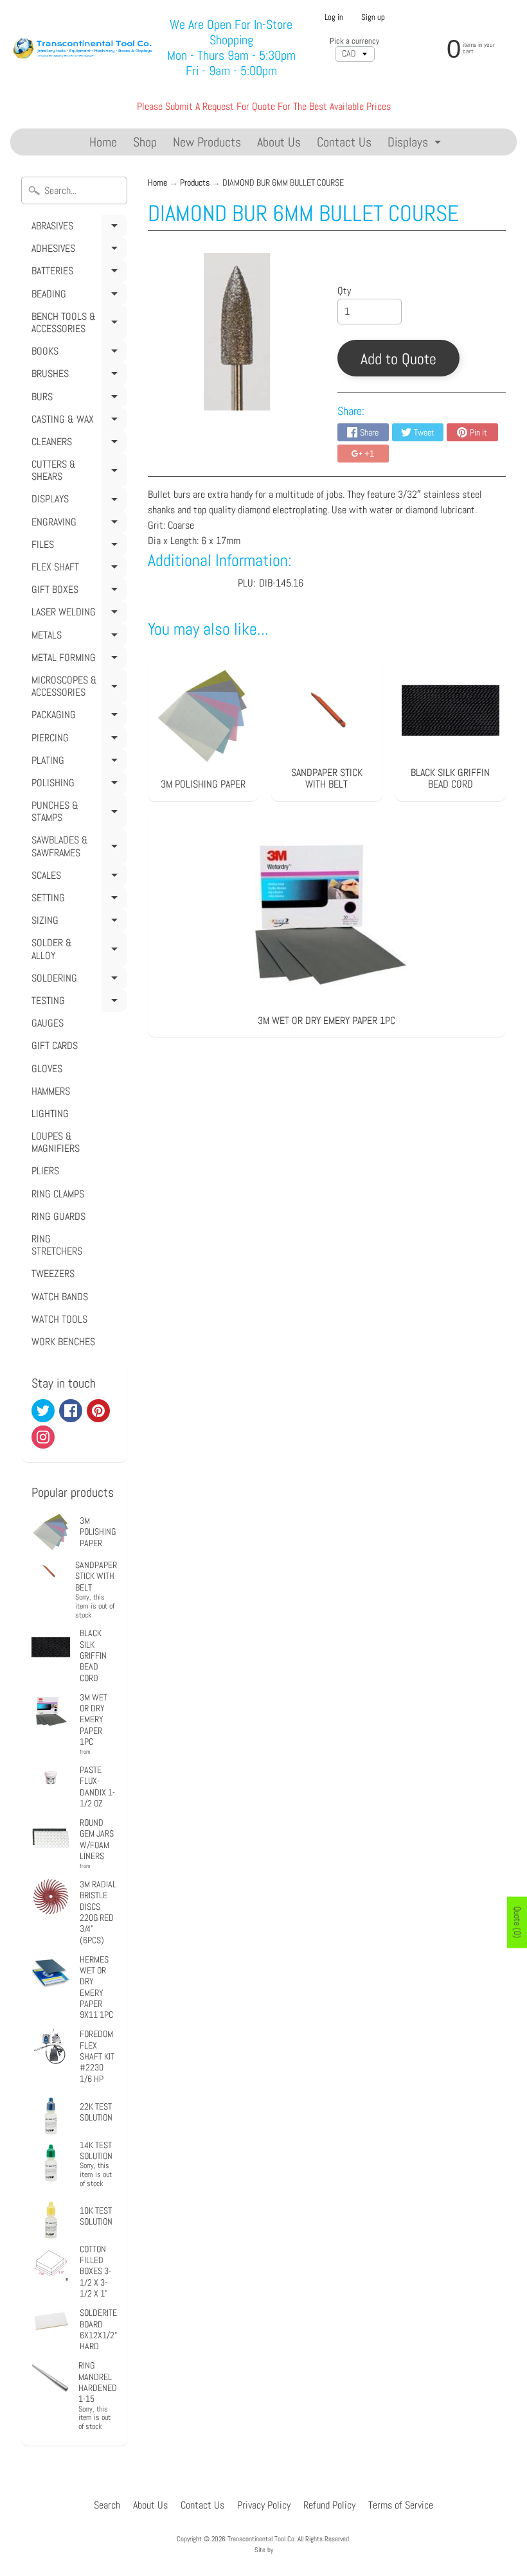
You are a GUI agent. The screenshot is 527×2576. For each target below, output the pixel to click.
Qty (344, 291)
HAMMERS (51, 1091)
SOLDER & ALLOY (77, 951)
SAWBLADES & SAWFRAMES (77, 848)
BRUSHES (77, 376)
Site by (264, 2550)
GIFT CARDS (55, 1045)
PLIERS (45, 1171)
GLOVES (47, 1069)
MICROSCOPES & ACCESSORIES (77, 688)
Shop (145, 142)
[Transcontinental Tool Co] (84, 47)
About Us (279, 142)
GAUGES (48, 1023)
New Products (207, 142)
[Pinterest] (98, 1411)
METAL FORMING (77, 660)
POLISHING (77, 785)
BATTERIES (77, 273)
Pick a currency (354, 41)
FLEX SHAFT (77, 569)
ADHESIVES (77, 251)
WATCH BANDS (60, 1297)
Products (195, 183)
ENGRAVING (77, 524)
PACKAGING (77, 717)
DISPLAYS (77, 501)
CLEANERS (77, 444)
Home (103, 142)
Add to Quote (398, 359)
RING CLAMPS (58, 1194)
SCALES (77, 878)
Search (107, 2505)
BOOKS (77, 353)
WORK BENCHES (63, 1342)
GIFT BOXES (77, 592)
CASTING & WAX (77, 421)
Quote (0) (517, 1922)
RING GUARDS (58, 1216)
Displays (416, 144)
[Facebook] (71, 1411)
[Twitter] (43, 1411)
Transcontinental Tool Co (261, 2539)
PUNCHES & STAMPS (77, 814)
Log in (334, 18)
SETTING (77, 900)
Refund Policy (329, 2505)
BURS (77, 399)
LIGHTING (50, 1114)
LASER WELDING (77, 614)
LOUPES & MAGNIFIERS (56, 1142)
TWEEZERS (53, 1274)
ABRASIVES (77, 228)
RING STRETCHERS (57, 1245)
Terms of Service (401, 2505)
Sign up (373, 18)
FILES (77, 547)
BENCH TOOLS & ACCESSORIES (77, 325)
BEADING (77, 296)
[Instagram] (43, 1437)
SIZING (77, 922)
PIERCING (77, 740)
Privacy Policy (264, 2505)
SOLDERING (77, 980)
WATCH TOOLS (59, 1319)
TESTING (77, 1003)
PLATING (77, 763)
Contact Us (344, 142)
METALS (77, 637)
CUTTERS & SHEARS (77, 472)
